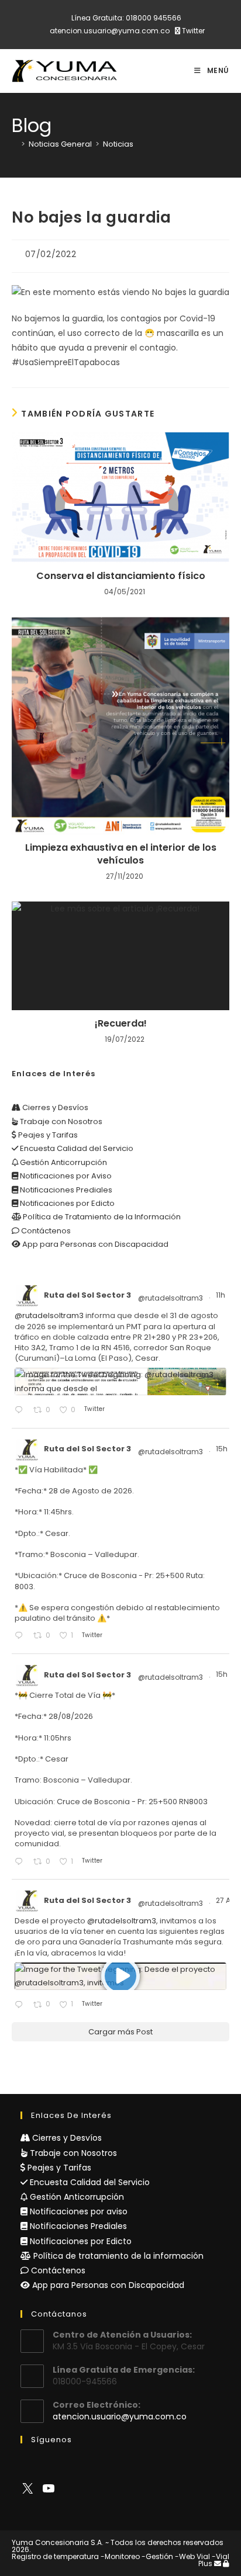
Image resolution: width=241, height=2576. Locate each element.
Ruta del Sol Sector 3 (87, 1295)
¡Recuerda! (121, 1024)
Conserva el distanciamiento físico (121, 576)
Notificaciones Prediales (65, 1190)
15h (223, 1449)
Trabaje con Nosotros (60, 1121)
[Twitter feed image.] (120, 1381)
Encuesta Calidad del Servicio (76, 1148)
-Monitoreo (120, 2556)
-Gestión (157, 2556)
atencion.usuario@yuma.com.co (110, 31)
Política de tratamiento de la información (117, 2256)
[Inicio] (15, 144)
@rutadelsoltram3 (171, 1298)
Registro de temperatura (55, 2556)
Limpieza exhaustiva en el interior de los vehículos (121, 854)
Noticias (118, 144)
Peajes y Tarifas (47, 1135)
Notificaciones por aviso (78, 2211)
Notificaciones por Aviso (65, 1176)
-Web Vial (192, 2556)
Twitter (192, 31)
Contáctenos (45, 1231)
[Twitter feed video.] (120, 1976)
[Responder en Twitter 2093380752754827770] (21, 1636)
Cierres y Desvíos (54, 1107)
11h (221, 1295)
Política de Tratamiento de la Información (101, 1217)
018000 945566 (154, 18)
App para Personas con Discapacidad (94, 1244)
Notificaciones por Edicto (66, 1203)
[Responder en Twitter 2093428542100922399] (21, 1411)
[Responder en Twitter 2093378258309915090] (21, 1862)
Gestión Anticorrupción (63, 1162)
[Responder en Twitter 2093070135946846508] (21, 2005)
